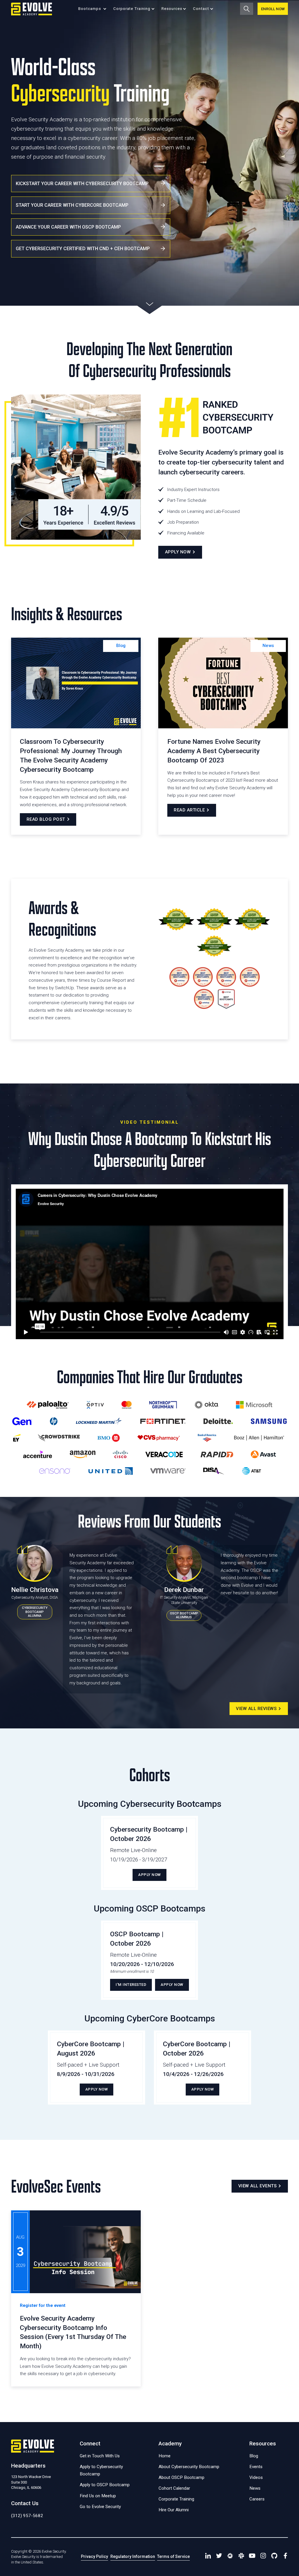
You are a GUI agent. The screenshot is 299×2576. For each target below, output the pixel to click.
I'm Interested (131, 1985)
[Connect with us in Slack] (241, 2557)
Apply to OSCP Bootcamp (105, 2485)
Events (256, 2467)
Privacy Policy (94, 2556)
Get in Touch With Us (100, 2456)
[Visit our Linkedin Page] (208, 2557)
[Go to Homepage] (32, 9)
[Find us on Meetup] (230, 2557)
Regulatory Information (133, 2556)
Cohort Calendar (174, 2488)
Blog (121, 646)
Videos (256, 2477)
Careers (257, 2499)
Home (165, 2456)
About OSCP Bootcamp (181, 2477)
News (268, 646)
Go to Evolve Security (100, 2507)
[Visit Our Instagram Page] (263, 2557)
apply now (149, 1875)
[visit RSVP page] (76, 2299)
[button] (92, 9)
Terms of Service (173, 2556)
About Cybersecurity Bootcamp (189, 2467)
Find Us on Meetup (98, 2496)
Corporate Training (176, 2499)
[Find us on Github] (274, 2557)
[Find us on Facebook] (285, 2557)
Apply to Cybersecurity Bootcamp (101, 2470)
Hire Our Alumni (174, 2510)
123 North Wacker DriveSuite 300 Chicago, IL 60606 (31, 2482)
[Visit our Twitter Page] (219, 2557)
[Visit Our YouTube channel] (252, 2557)
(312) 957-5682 (27, 2516)
